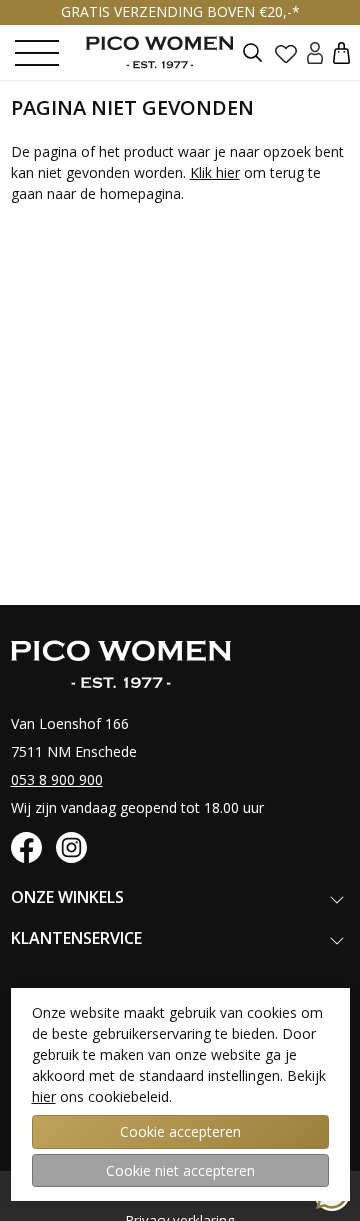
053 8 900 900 (57, 779)
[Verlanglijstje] (286, 53)
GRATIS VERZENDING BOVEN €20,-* (180, 11)
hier (44, 1096)
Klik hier (215, 172)
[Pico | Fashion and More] (175, 52)
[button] (341, 52)
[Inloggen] (315, 52)
